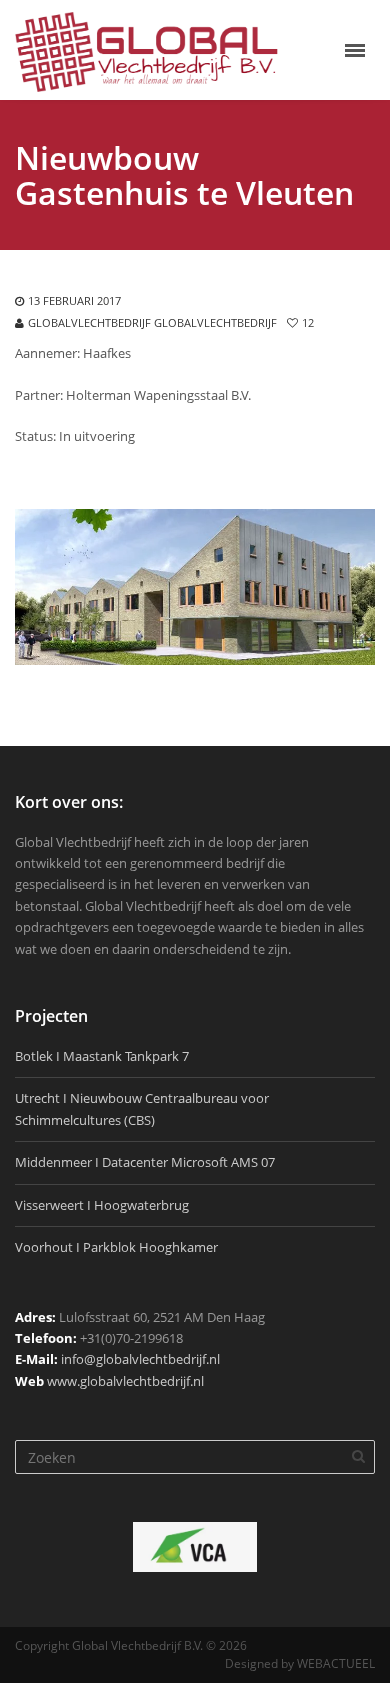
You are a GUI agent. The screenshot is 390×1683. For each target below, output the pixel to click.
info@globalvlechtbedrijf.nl (140, 1359)
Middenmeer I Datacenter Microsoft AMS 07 (145, 1162)
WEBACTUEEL (336, 1663)
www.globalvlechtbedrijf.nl (125, 1381)
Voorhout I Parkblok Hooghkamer (116, 1247)
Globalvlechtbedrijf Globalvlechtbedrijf (152, 322)
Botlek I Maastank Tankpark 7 (102, 1056)
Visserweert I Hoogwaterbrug (102, 1205)
